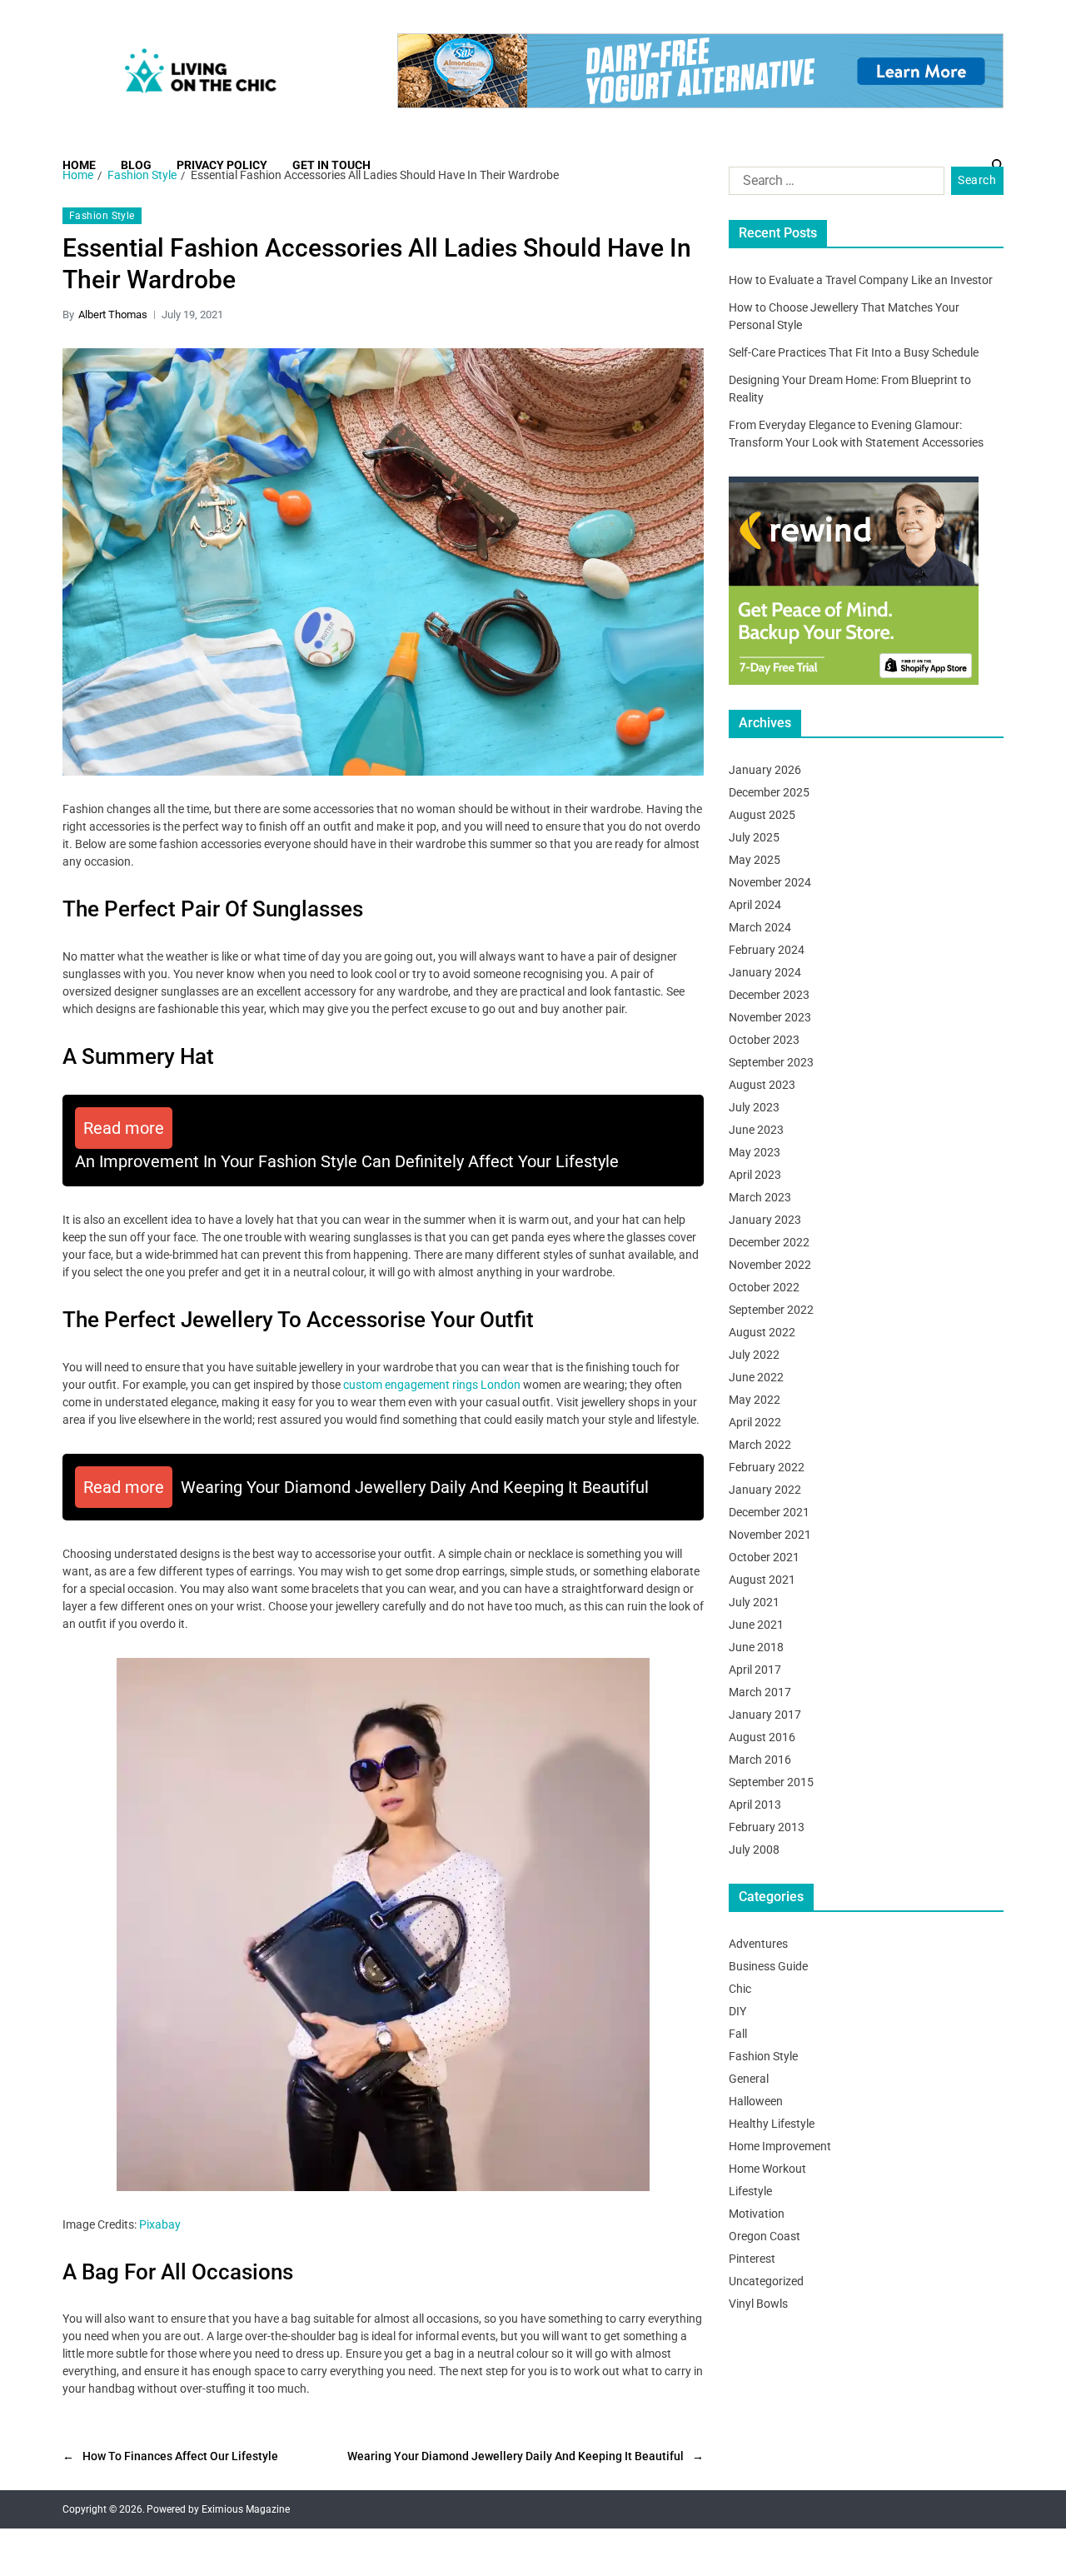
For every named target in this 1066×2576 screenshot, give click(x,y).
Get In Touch (331, 165)
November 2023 (770, 1017)
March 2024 (760, 927)
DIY (737, 2011)
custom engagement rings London (432, 1385)
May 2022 (755, 1400)
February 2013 (767, 1827)
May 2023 (755, 1152)
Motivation (757, 2214)
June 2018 (756, 1647)
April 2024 (755, 905)
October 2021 (764, 1557)
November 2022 (770, 1265)
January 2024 (765, 972)
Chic (740, 1989)
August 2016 (762, 1737)
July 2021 (754, 1602)
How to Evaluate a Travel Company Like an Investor (861, 280)
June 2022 (756, 1377)
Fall (738, 2034)
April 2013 (755, 1805)
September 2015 (771, 1782)
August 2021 (762, 1580)
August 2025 (762, 815)
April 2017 (755, 1670)
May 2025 (755, 860)
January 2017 (765, 1715)
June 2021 (756, 1625)
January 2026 (765, 770)
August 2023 (762, 1085)
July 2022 (754, 1355)
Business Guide (768, 1966)
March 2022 (760, 1445)
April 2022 (755, 1422)
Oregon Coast (765, 2236)
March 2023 (760, 1197)
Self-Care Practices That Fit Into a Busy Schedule (854, 352)
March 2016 (760, 1760)
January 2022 (765, 1490)
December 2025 (769, 792)
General (749, 2079)
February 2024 (767, 950)
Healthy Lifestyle (772, 2124)
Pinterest (752, 2259)
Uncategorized (766, 2281)
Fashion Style (102, 216)
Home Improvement (780, 2146)
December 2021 (769, 1512)
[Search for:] (833, 184)
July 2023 (754, 1107)
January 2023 (765, 1220)
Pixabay (160, 2224)
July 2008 (754, 1850)
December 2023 (769, 995)
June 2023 (756, 1130)
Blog (136, 165)
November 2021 (770, 1535)
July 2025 (754, 837)
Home (79, 165)
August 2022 (762, 1332)
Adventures (758, 1944)
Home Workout (767, 2169)
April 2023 (755, 1175)
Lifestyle (750, 2191)
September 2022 (771, 1310)
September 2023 (771, 1062)
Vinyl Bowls (758, 2304)
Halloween (756, 2101)
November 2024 (770, 882)
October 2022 (764, 1287)
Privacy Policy (222, 165)
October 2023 (764, 1040)
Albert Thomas (113, 315)
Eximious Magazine (246, 2509)
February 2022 (767, 1467)
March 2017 (760, 1692)
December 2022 (769, 1242)
